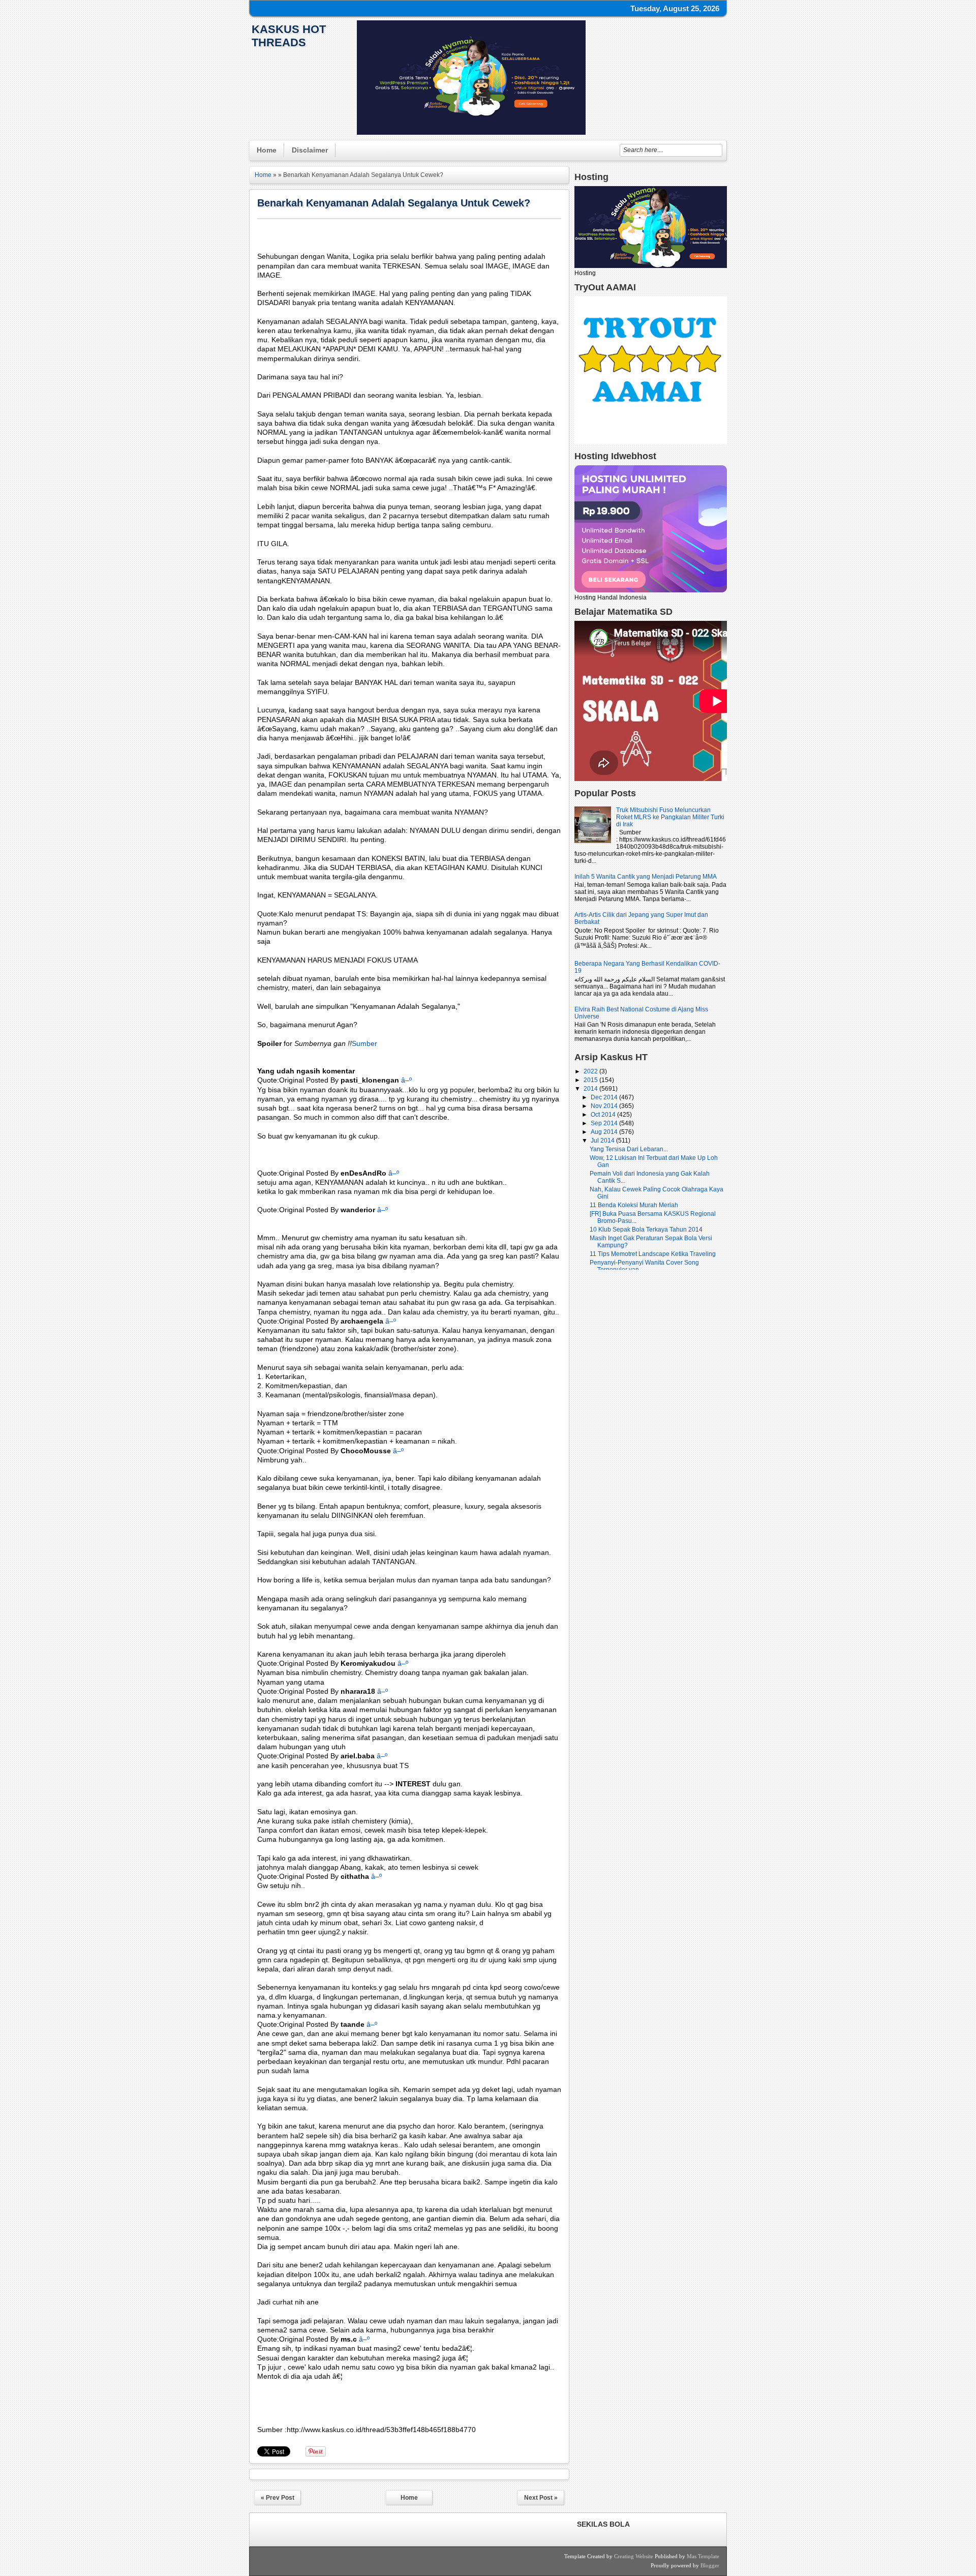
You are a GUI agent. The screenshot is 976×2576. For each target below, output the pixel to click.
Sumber (364, 1043)
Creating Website (634, 2556)
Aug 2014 (605, 1132)
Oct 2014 (604, 1115)
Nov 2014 (605, 1106)
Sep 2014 (605, 1123)
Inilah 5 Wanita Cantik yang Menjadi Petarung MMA (646, 877)
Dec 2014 (605, 1097)
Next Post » (541, 2498)
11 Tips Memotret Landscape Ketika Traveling (653, 1254)
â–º (406, 1080)
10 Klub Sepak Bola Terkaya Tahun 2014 (646, 1230)
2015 (591, 1080)
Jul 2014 (603, 1141)
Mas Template (703, 2556)
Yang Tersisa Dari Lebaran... (629, 1149)
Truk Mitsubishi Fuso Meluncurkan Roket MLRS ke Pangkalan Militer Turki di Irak (670, 817)
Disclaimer (310, 150)
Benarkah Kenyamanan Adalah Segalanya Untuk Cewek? (394, 203)
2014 (591, 1089)
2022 (591, 1071)
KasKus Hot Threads (289, 36)
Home (267, 150)
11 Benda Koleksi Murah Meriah (634, 1205)
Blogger (710, 2565)
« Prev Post (278, 2498)
